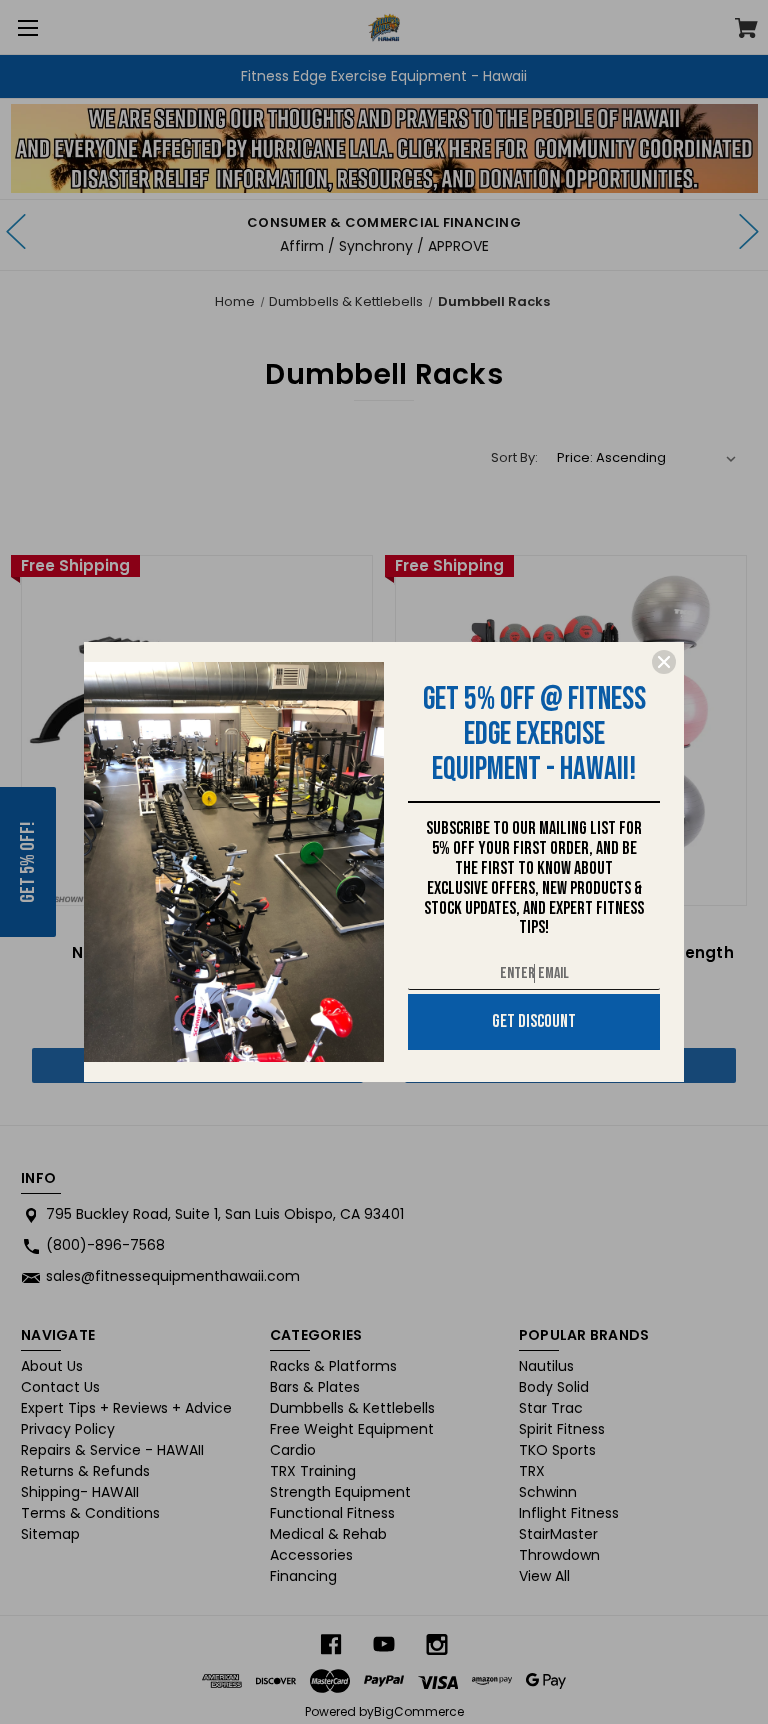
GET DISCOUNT (534, 1021)
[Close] (664, 662)
